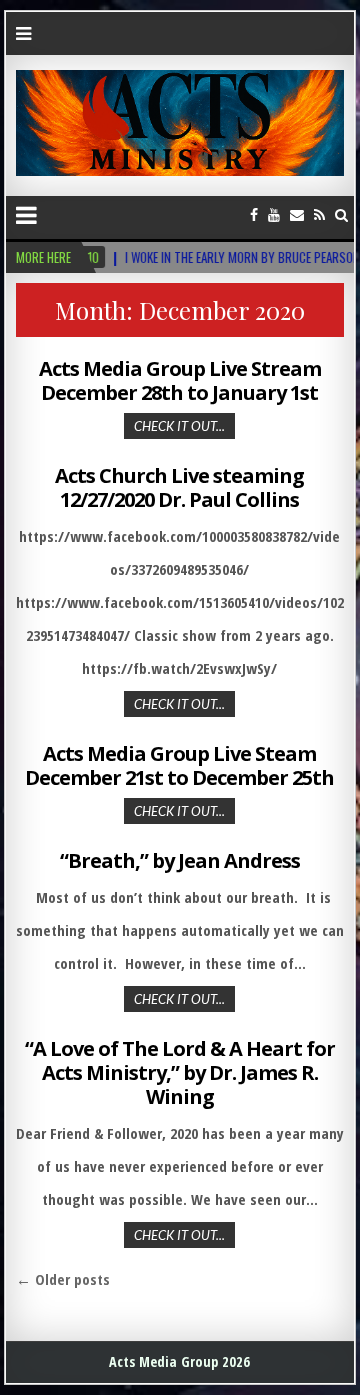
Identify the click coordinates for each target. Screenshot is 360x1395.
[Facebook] (254, 214)
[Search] (341, 214)
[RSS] (319, 214)
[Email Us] (297, 214)
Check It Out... (179, 426)
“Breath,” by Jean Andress (180, 860)
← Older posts (63, 1279)
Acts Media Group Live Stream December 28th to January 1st (180, 380)
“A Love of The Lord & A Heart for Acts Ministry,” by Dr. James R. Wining (180, 1072)
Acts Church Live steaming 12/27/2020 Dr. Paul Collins (179, 487)
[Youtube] (274, 214)
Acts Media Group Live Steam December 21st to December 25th (179, 765)
